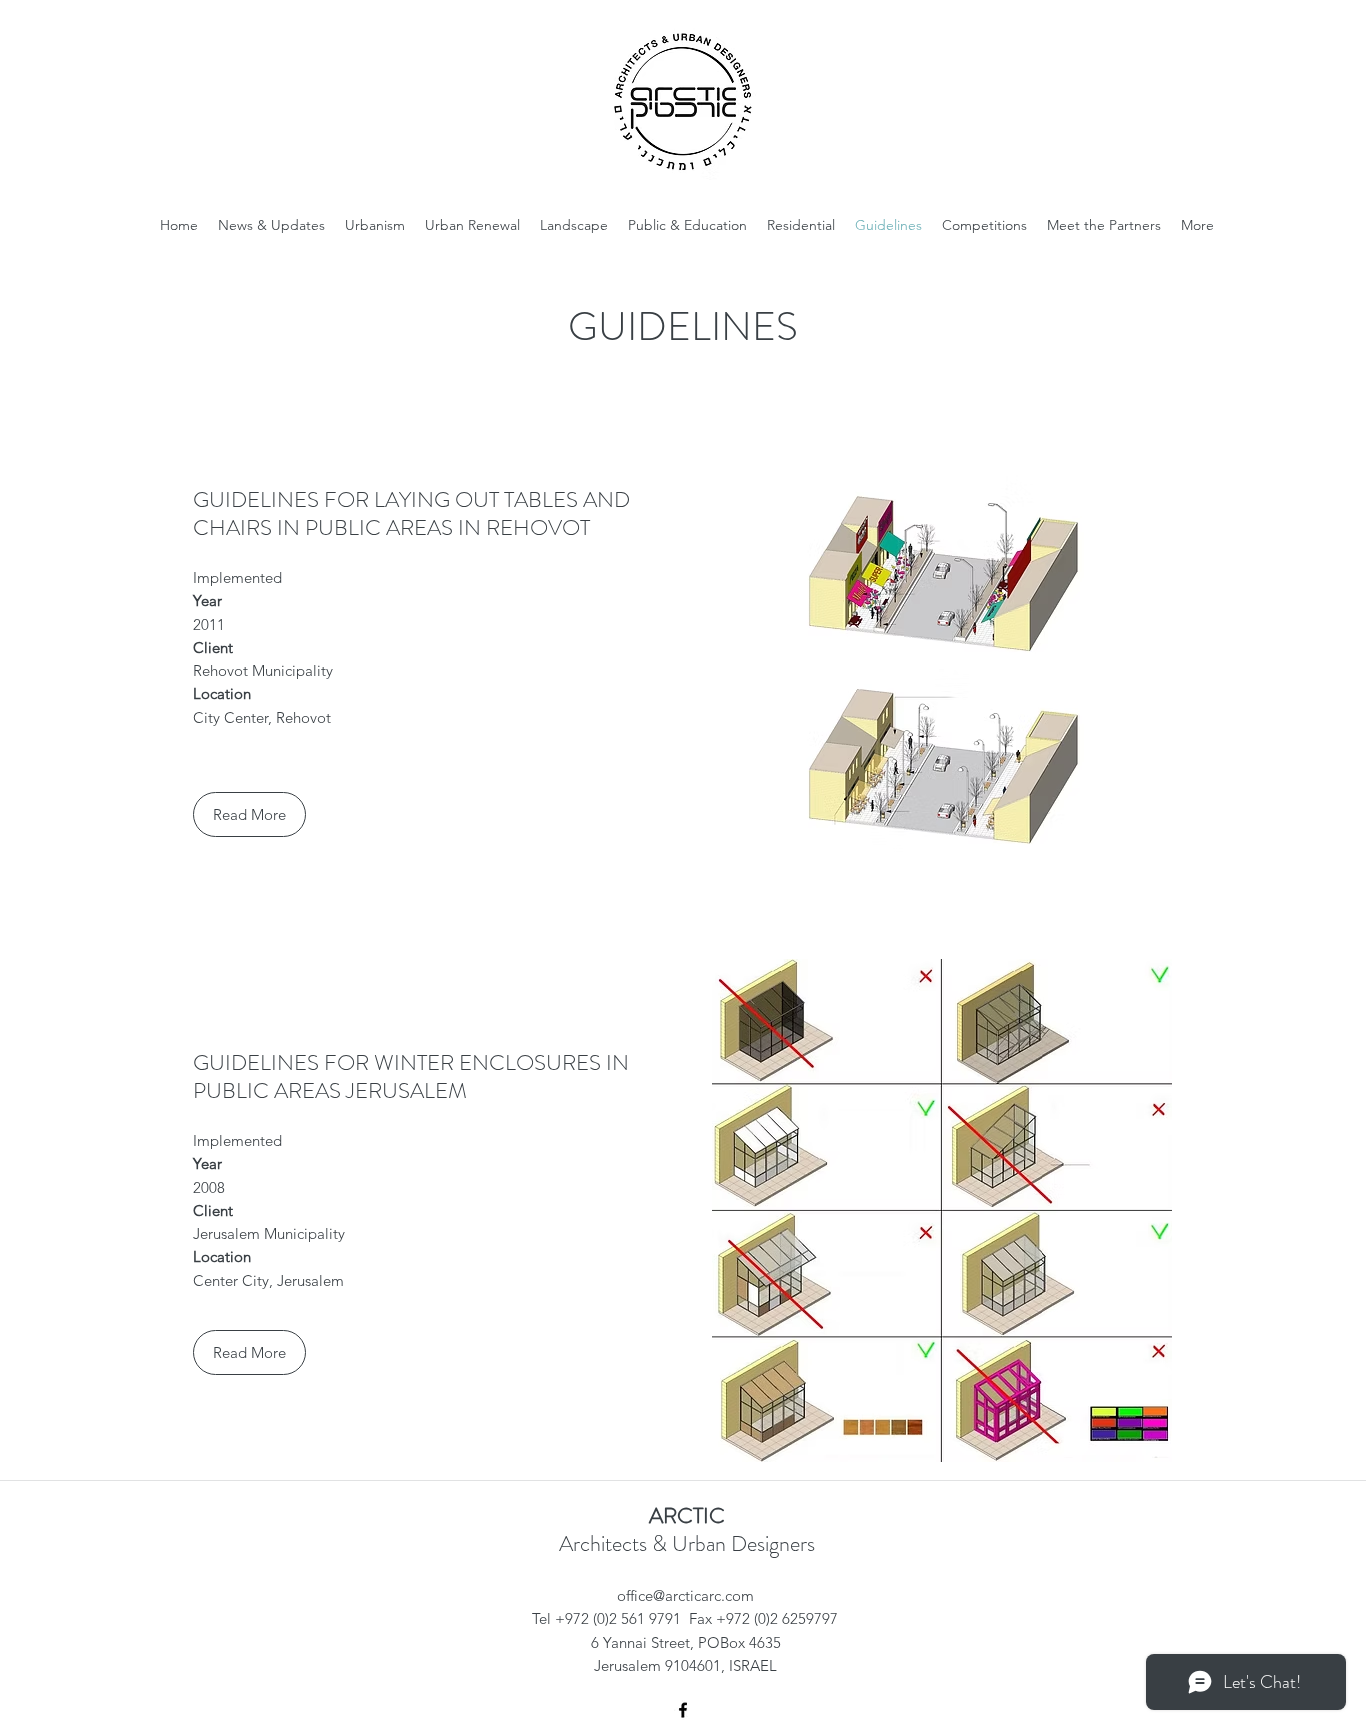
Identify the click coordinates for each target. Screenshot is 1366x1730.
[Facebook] (683, 1710)
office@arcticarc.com (685, 1595)
